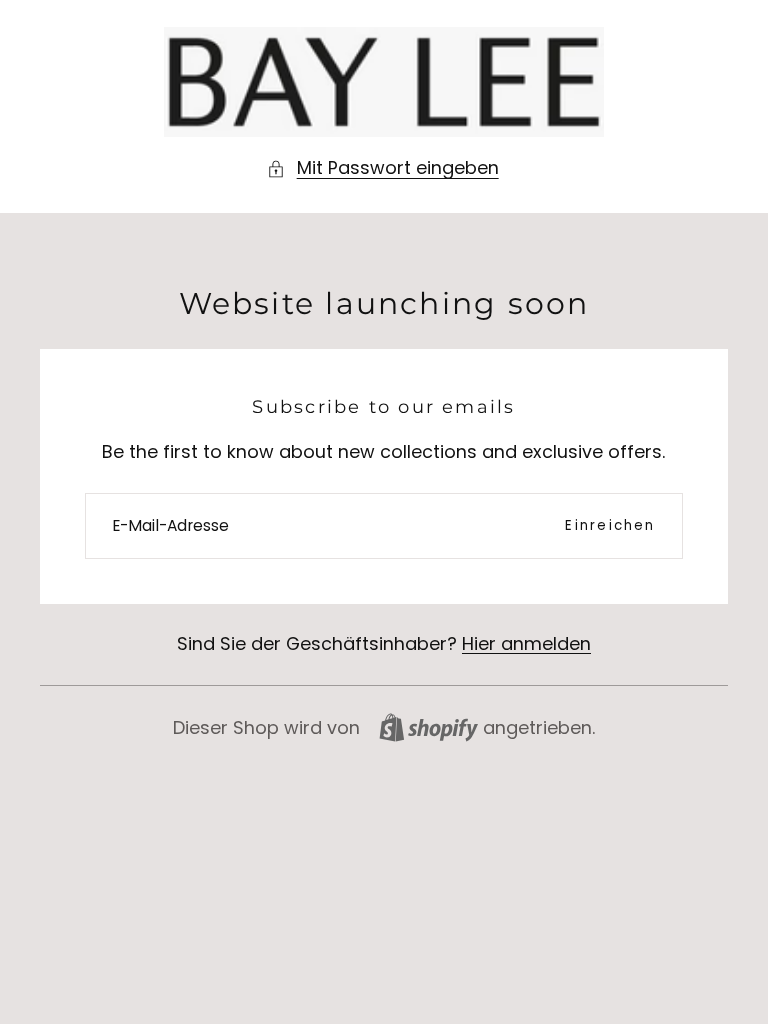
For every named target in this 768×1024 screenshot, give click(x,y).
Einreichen (610, 525)
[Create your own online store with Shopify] (428, 727)
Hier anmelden (526, 643)
